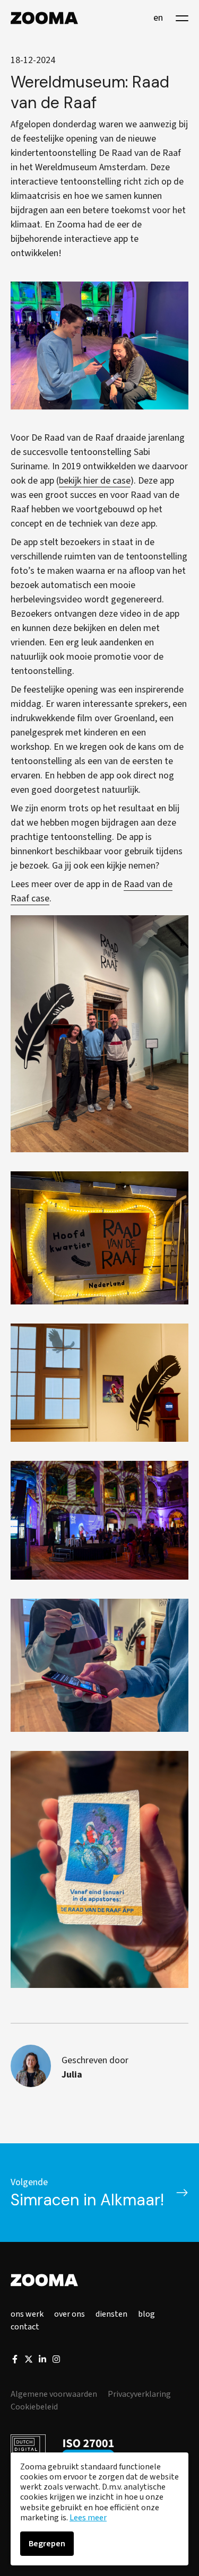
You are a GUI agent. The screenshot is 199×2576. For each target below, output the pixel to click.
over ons (70, 2314)
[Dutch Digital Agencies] (28, 2449)
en (158, 18)
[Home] (44, 18)
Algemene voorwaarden (54, 2394)
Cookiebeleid (34, 2407)
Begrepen (47, 2544)
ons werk (27, 2314)
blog (146, 2314)
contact (25, 2327)
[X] (29, 2361)
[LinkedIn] (42, 2361)
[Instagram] (56, 2361)
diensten (111, 2314)
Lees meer (88, 2518)
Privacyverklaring (139, 2394)
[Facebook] (15, 2361)
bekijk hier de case (95, 481)
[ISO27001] (88, 2449)
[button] (182, 18)
